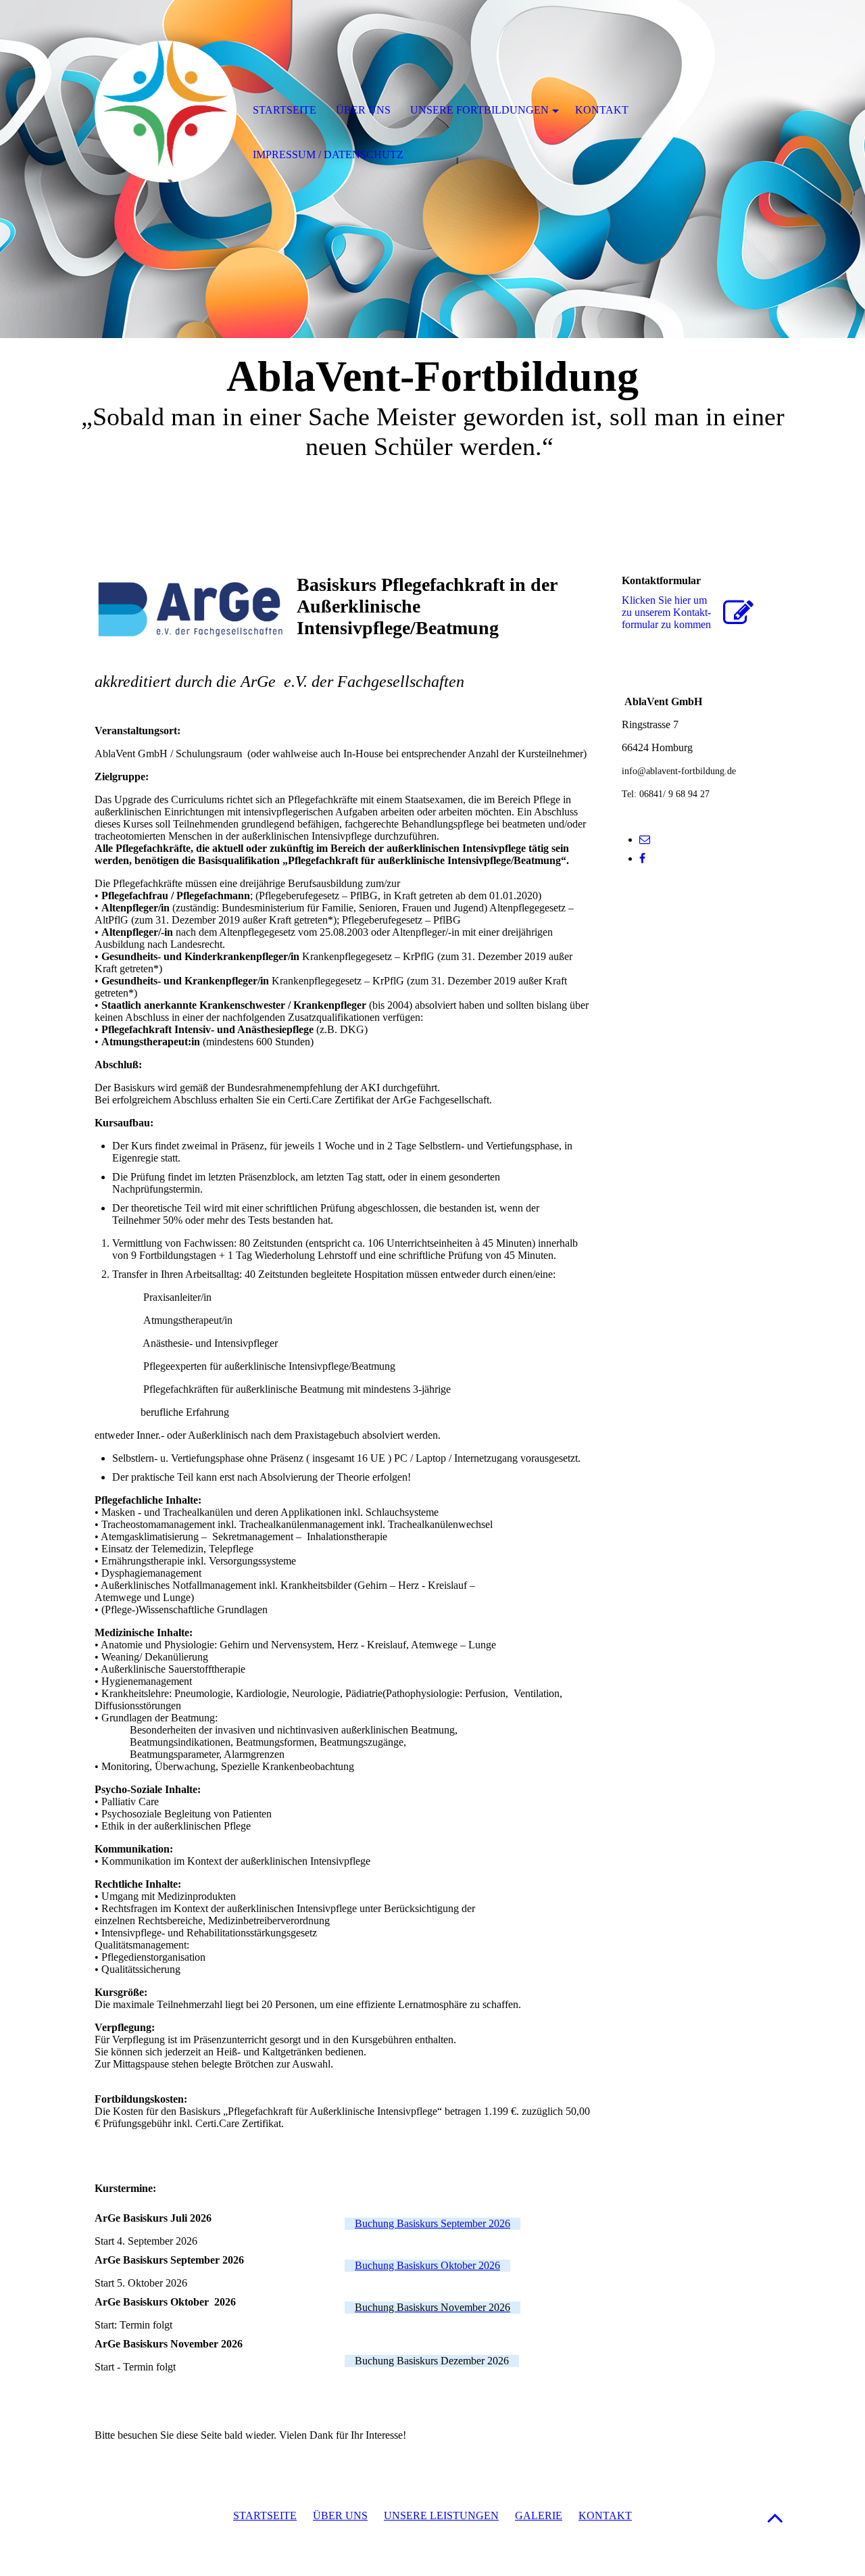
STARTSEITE (265, 2515)
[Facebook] (642, 858)
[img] (166, 112)
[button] (775, 2518)
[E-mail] (645, 839)
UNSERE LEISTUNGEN (441, 2515)
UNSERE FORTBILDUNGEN (479, 110)
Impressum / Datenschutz (328, 154)
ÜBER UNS (340, 2515)
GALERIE (539, 2515)
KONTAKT (605, 2515)
